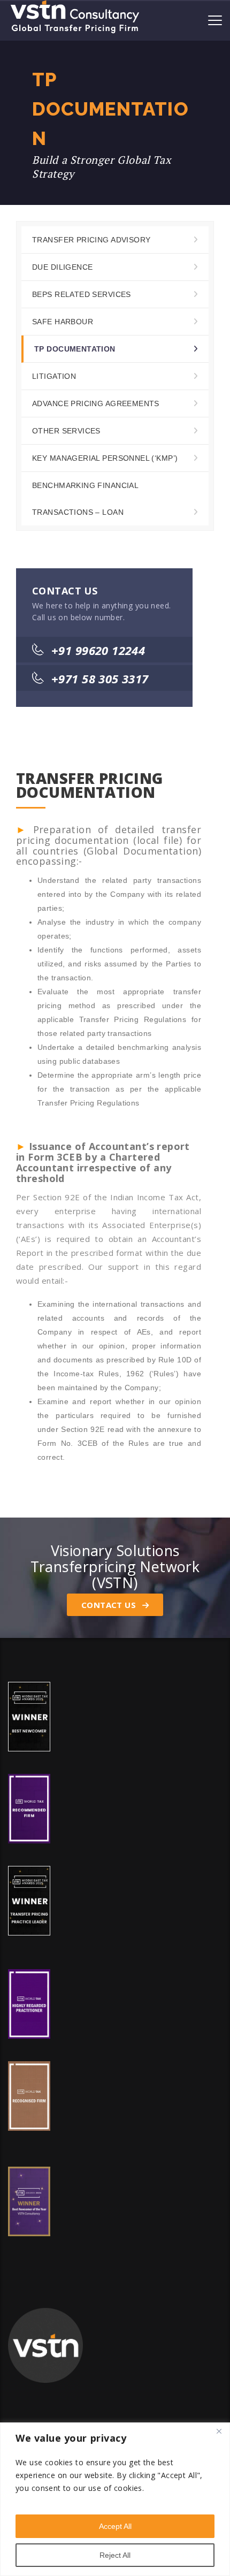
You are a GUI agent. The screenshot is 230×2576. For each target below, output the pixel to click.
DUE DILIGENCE (62, 267)
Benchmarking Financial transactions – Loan (85, 499)
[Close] (219, 2432)
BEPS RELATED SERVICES (82, 294)
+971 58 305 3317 (100, 679)
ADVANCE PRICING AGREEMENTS (96, 403)
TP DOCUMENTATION (75, 349)
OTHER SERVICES (66, 431)
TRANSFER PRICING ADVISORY (91, 240)
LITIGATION (54, 376)
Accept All (115, 2526)
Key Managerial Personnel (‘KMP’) (105, 458)
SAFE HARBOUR (63, 322)
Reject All (115, 2555)
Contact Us (110, 1605)
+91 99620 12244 (98, 650)
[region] (115, 2499)
